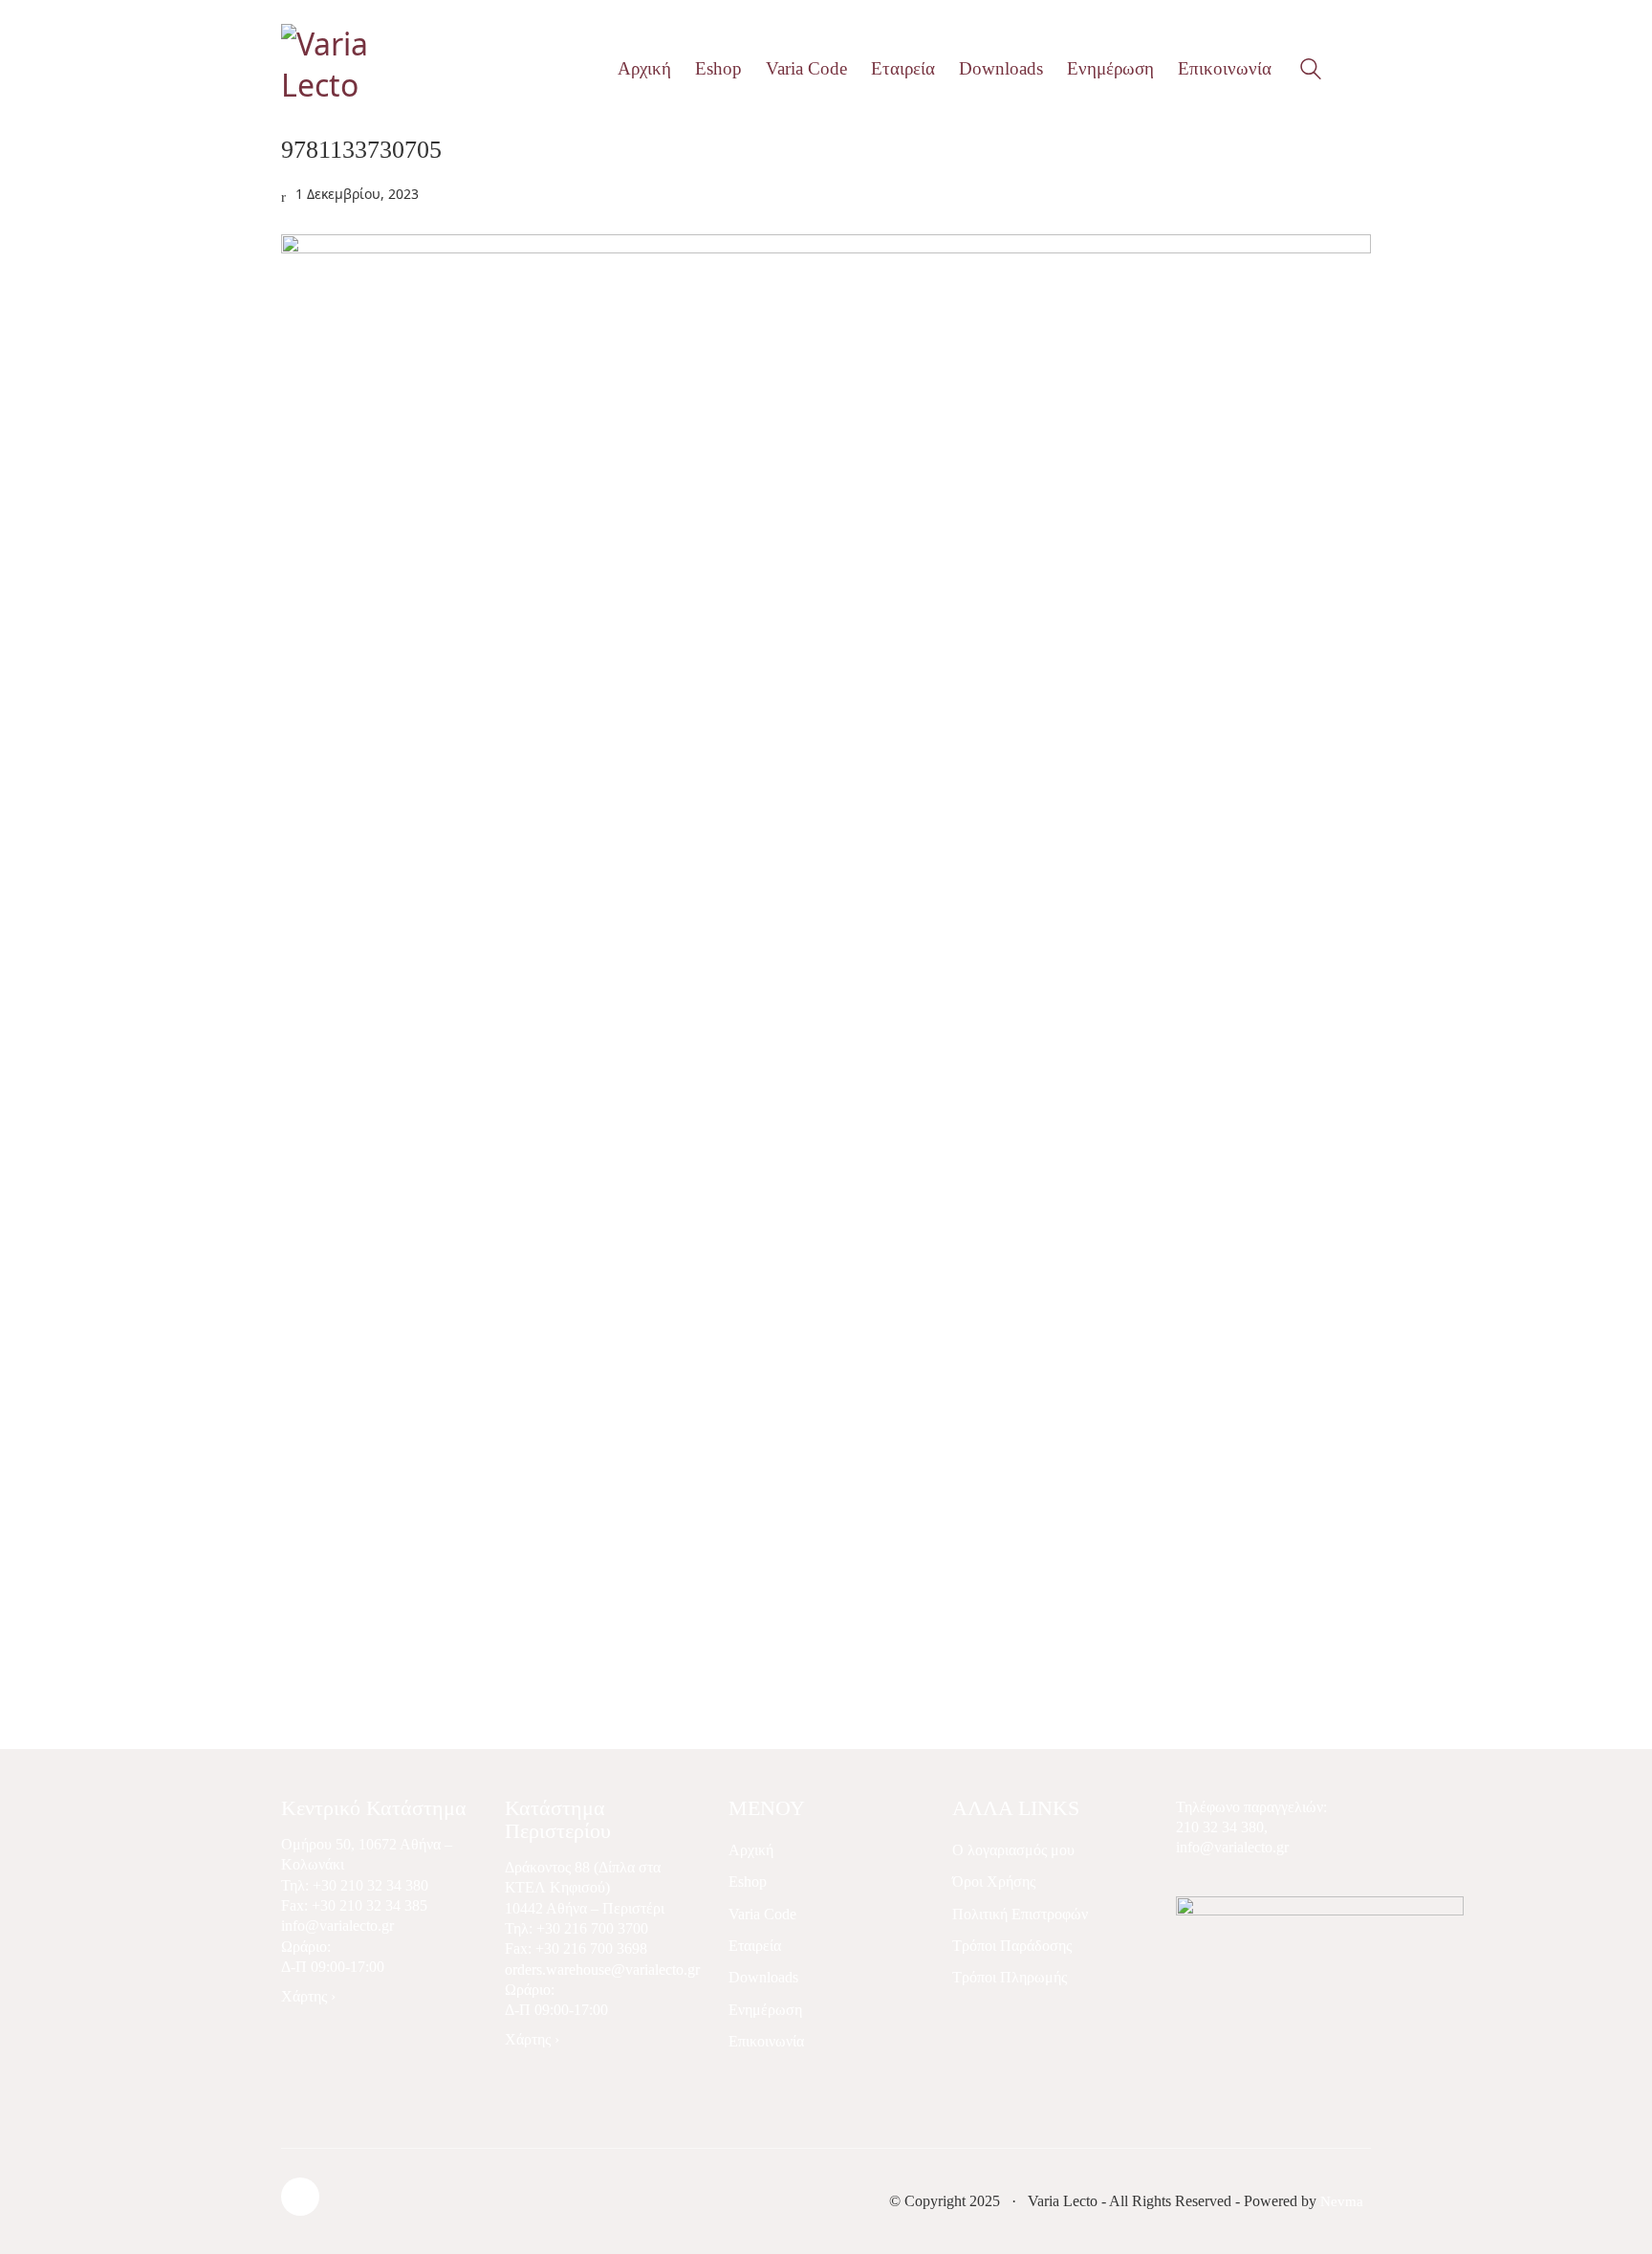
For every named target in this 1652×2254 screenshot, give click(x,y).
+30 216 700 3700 (592, 1928)
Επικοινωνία (766, 2041)
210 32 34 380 (1220, 1827)
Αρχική (751, 1850)
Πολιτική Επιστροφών (1020, 1914)
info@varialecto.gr (337, 1926)
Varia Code (762, 1914)
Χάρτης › (308, 1996)
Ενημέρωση (765, 2010)
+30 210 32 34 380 (370, 1885)
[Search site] (1311, 71)
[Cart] (1360, 69)
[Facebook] (300, 2197)
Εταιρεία (755, 1946)
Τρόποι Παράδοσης (1012, 1946)
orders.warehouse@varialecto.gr (602, 1970)
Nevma (1342, 2201)
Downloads (763, 1977)
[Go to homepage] (362, 68)
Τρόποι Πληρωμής (1010, 1977)
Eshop (748, 1882)
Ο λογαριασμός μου (1013, 1850)
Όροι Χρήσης (994, 1882)
